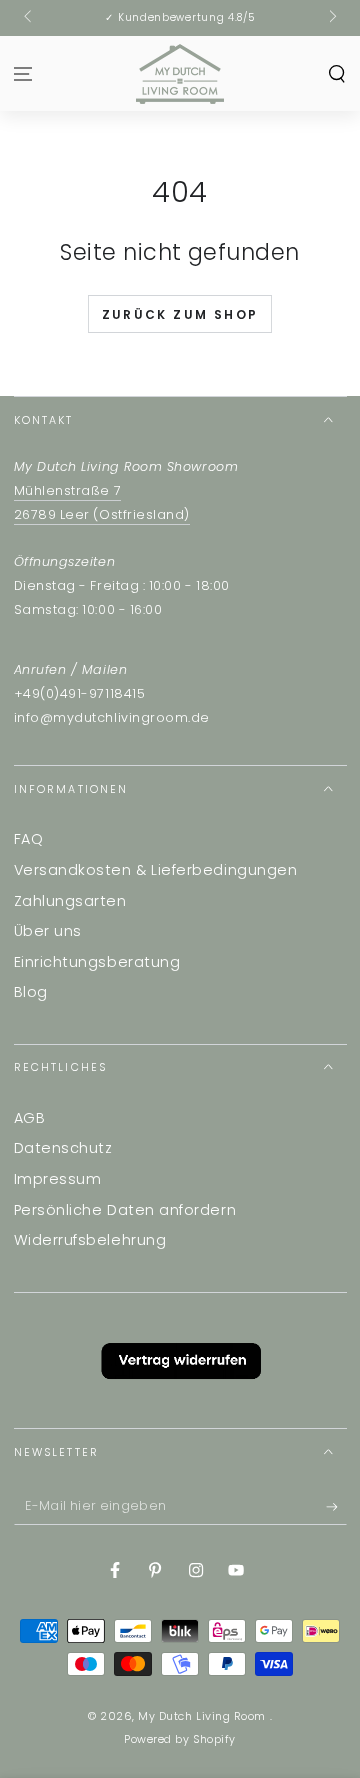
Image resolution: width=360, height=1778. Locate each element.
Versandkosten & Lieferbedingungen (156, 870)
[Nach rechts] (331, 18)
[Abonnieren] (336, 1507)
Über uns (48, 931)
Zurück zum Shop (180, 314)
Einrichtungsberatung (97, 962)
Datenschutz (63, 1148)
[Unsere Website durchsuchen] (336, 73)
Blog (31, 992)
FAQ (29, 839)
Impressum (58, 1179)
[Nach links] (29, 18)
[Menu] (23, 73)
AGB (30, 1118)
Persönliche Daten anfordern (125, 1210)
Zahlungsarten (70, 901)
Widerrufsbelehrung (90, 1240)
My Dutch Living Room (203, 1716)
